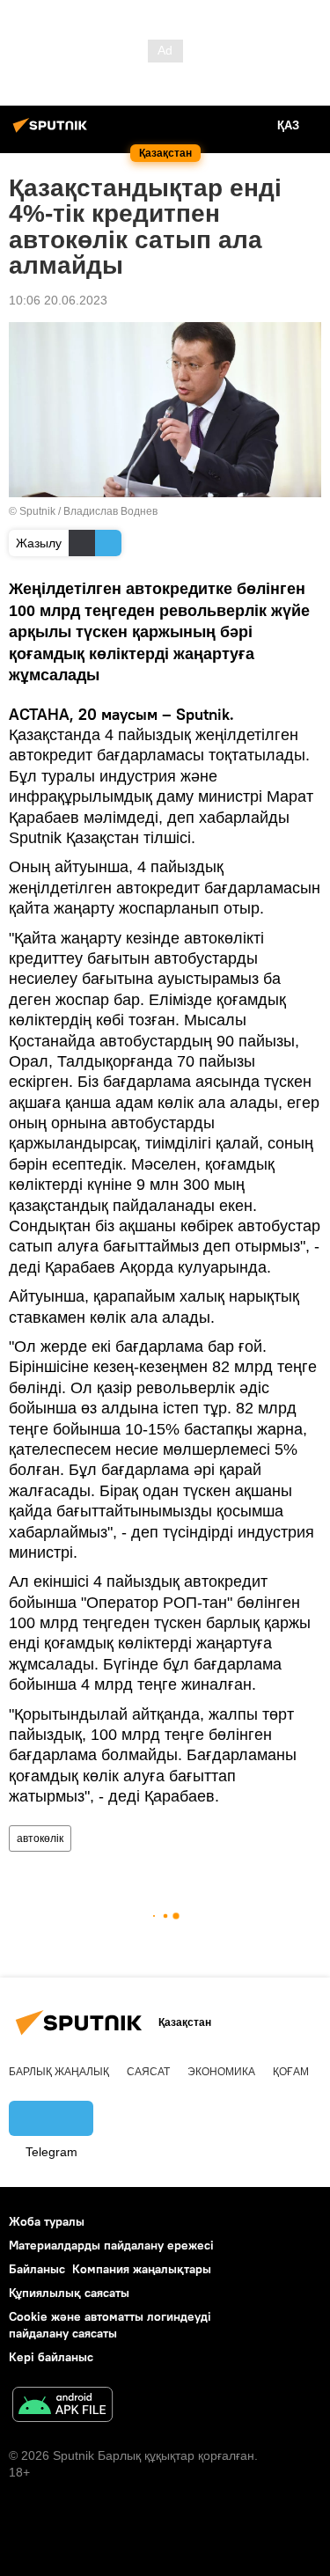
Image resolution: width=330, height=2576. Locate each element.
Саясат (148, 2072)
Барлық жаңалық (59, 2072)
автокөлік (40, 1838)
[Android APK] (62, 2407)
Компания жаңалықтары (142, 2269)
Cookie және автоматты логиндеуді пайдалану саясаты (110, 2325)
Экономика (221, 2072)
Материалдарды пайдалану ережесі (111, 2245)
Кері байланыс (51, 2357)
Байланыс (37, 2269)
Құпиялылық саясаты (69, 2293)
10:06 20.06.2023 (58, 300)
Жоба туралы (47, 2221)
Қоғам (291, 2072)
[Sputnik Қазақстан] (53, 132)
